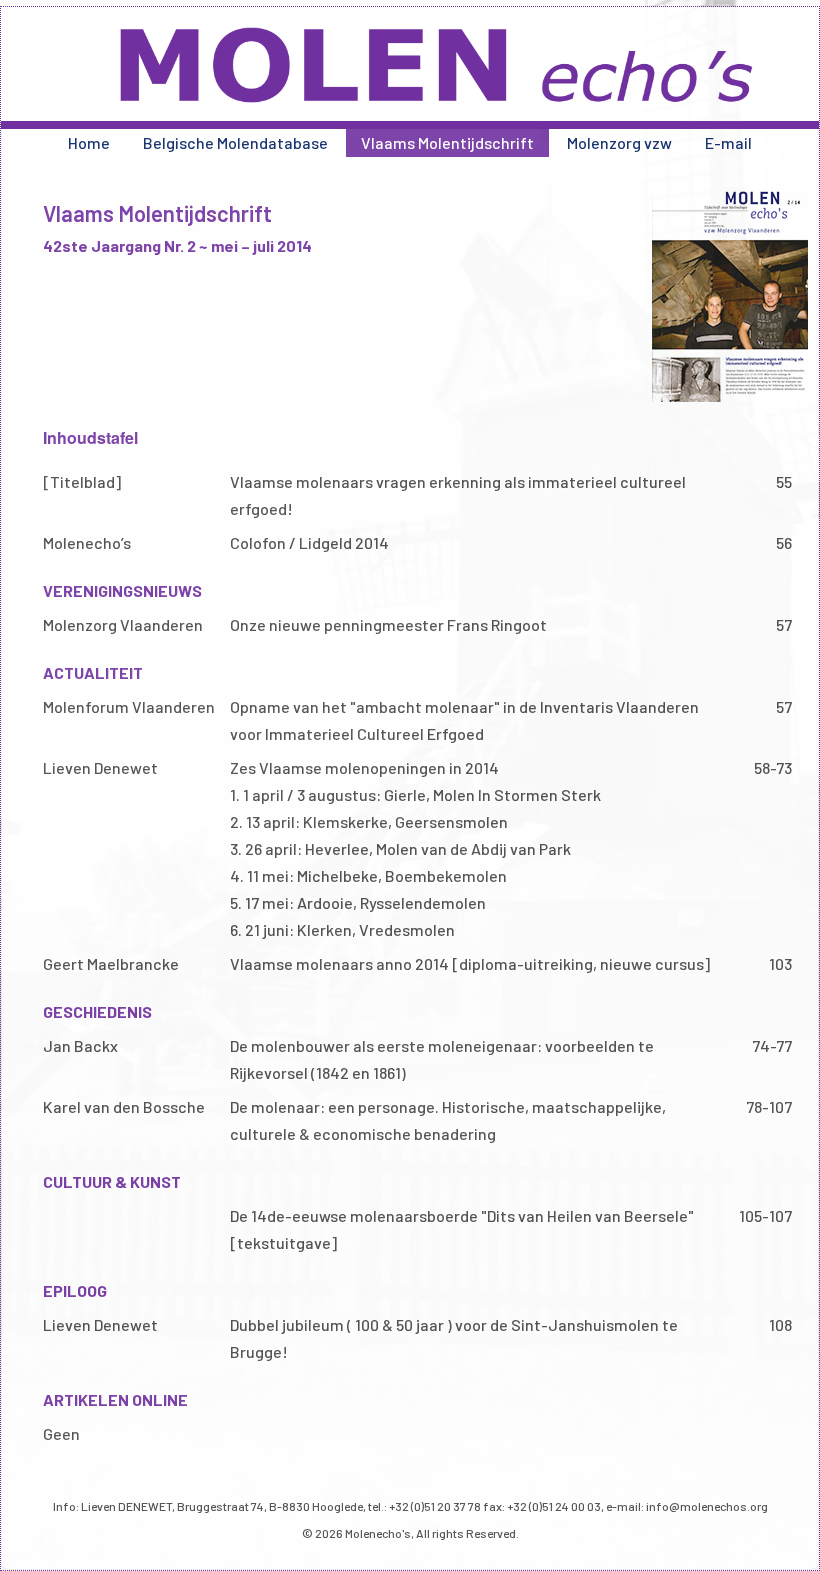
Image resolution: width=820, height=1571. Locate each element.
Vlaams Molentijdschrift (447, 142)
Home (89, 142)
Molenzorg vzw (619, 142)
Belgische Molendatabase (235, 142)
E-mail (728, 142)
